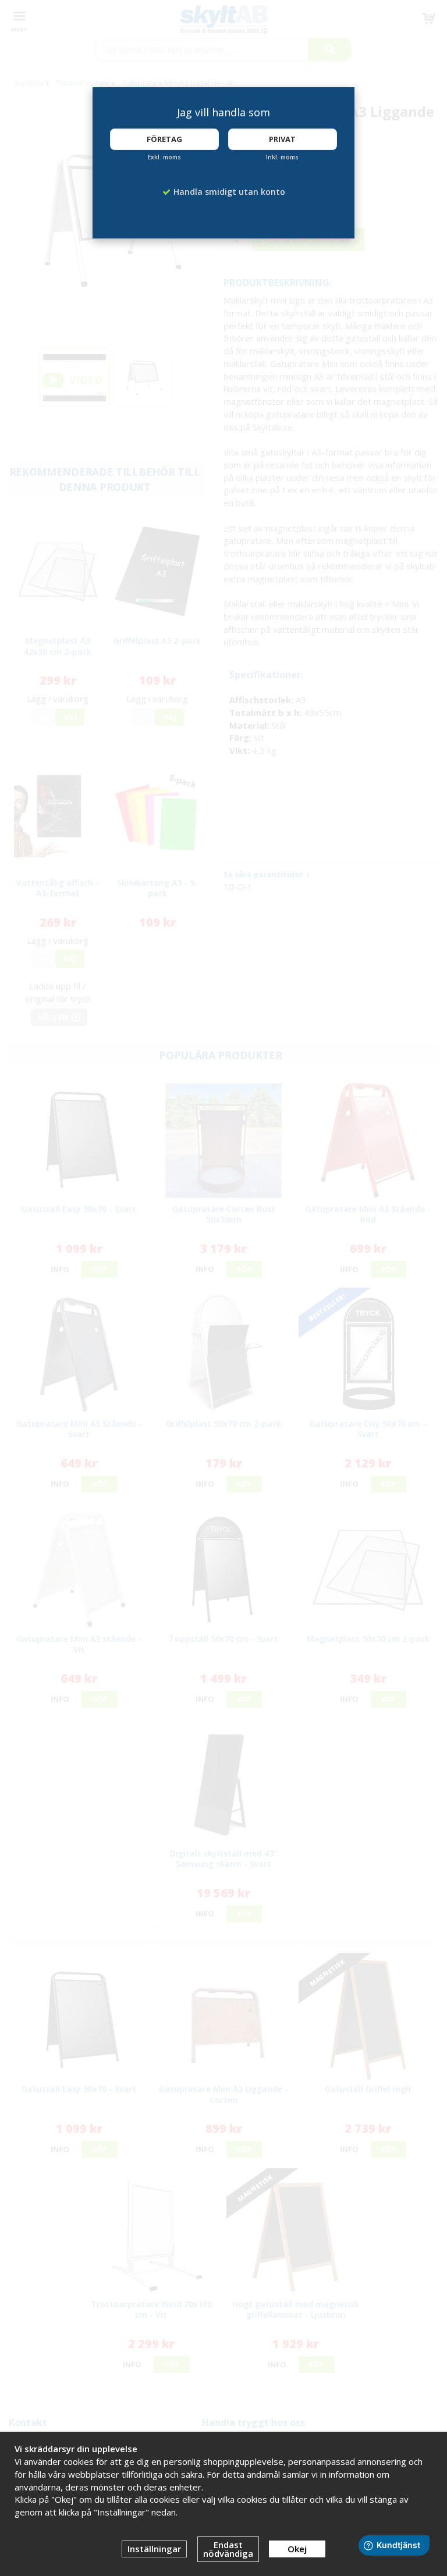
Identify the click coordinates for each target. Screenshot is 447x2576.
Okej (297, 2549)
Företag (164, 139)
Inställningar (154, 2549)
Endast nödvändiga (228, 2549)
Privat (282, 139)
